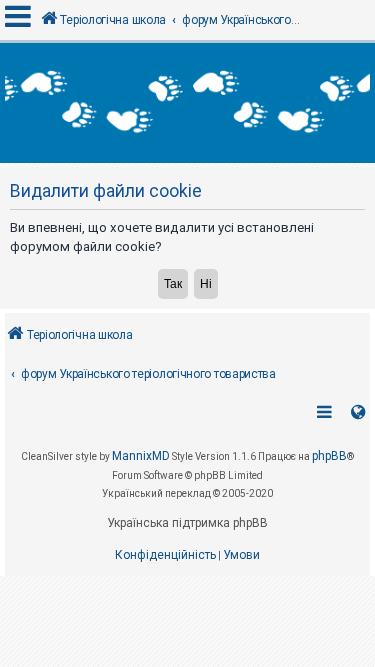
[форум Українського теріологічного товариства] (187, 103)
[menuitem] (165, 556)
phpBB (329, 456)
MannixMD (141, 456)
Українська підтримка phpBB (187, 523)
